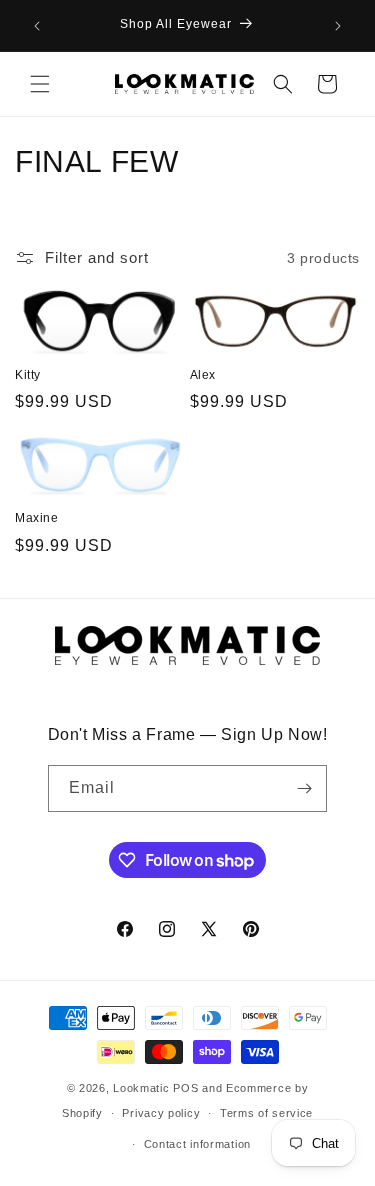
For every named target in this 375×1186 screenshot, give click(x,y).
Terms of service (266, 1113)
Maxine (37, 518)
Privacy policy (161, 1113)
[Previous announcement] (37, 26)
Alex (203, 375)
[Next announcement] (338, 26)
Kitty (28, 375)
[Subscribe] (304, 788)
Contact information (197, 1144)
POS (185, 1088)
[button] (40, 84)
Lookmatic (141, 1088)
